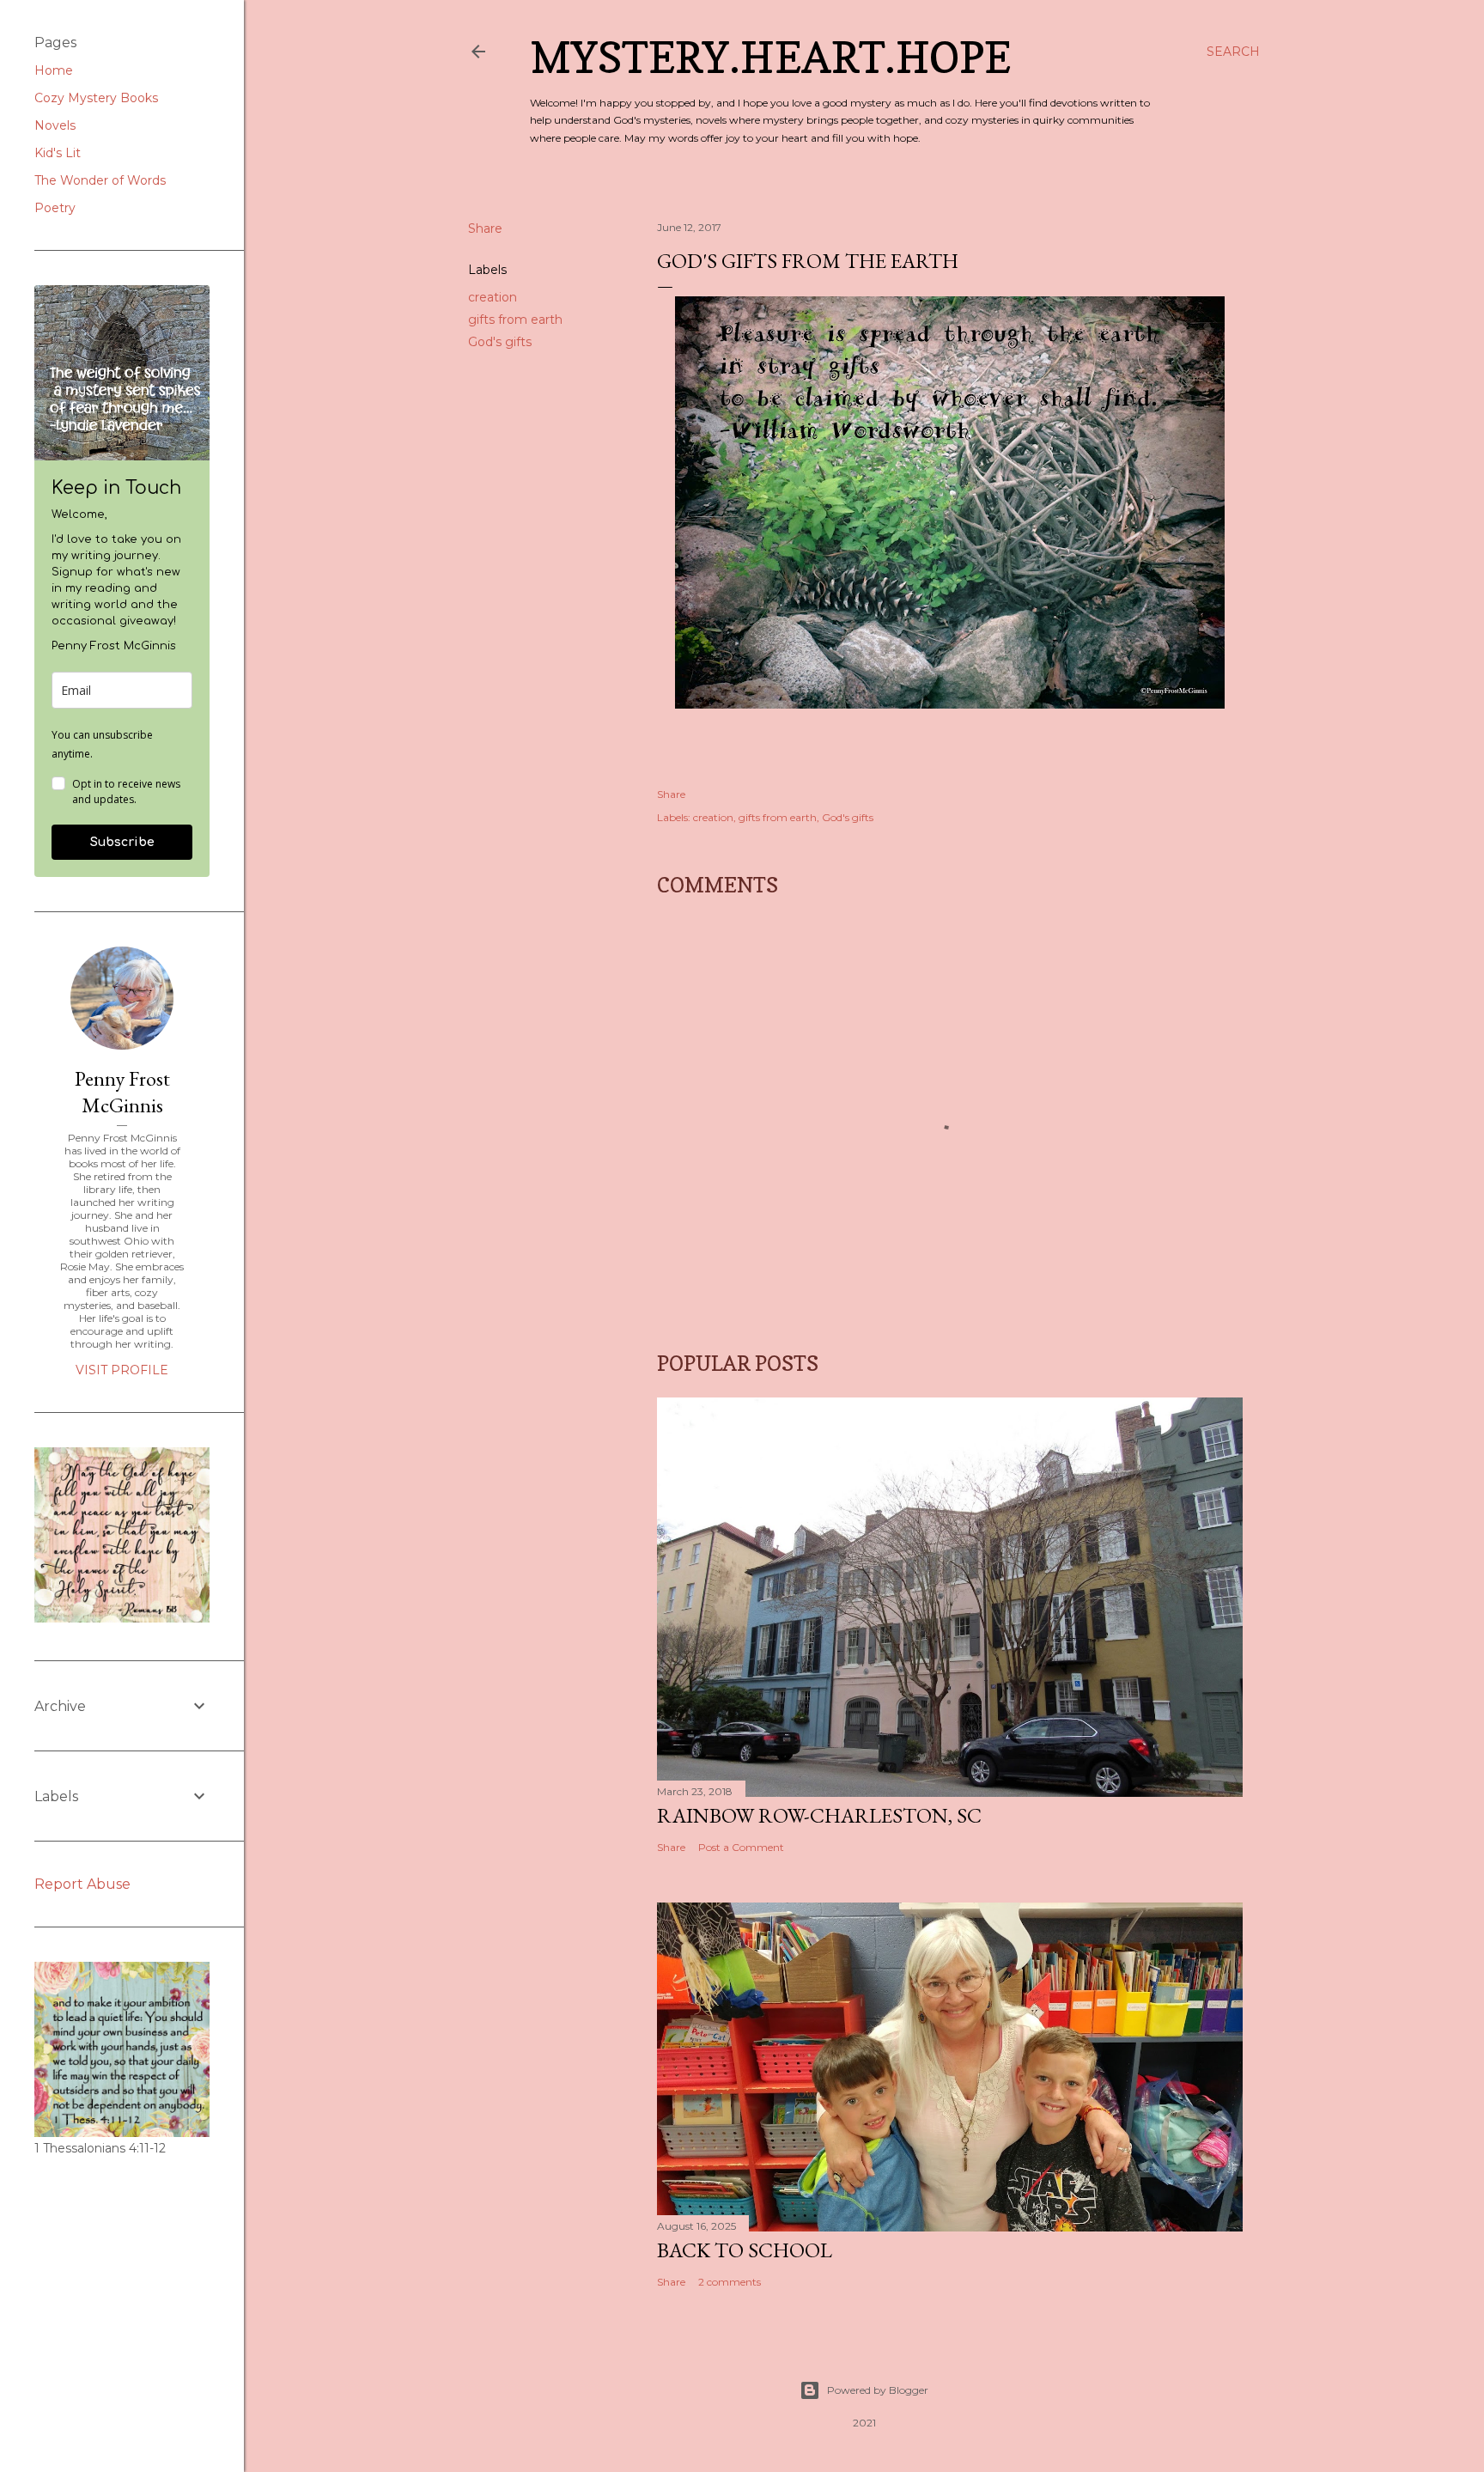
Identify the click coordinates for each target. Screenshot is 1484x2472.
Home (54, 70)
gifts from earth (515, 320)
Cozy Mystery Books (96, 98)
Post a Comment (741, 1847)
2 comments (730, 2282)
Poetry (55, 208)
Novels (55, 125)
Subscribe (122, 842)
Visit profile (122, 1370)
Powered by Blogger (878, 2390)
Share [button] (485, 228)
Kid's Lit (58, 153)
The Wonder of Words (100, 180)
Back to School (745, 2250)
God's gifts (500, 342)
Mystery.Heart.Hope (770, 57)
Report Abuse (82, 1884)
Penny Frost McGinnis (122, 1092)
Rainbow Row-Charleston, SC (819, 1815)
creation (493, 297)
